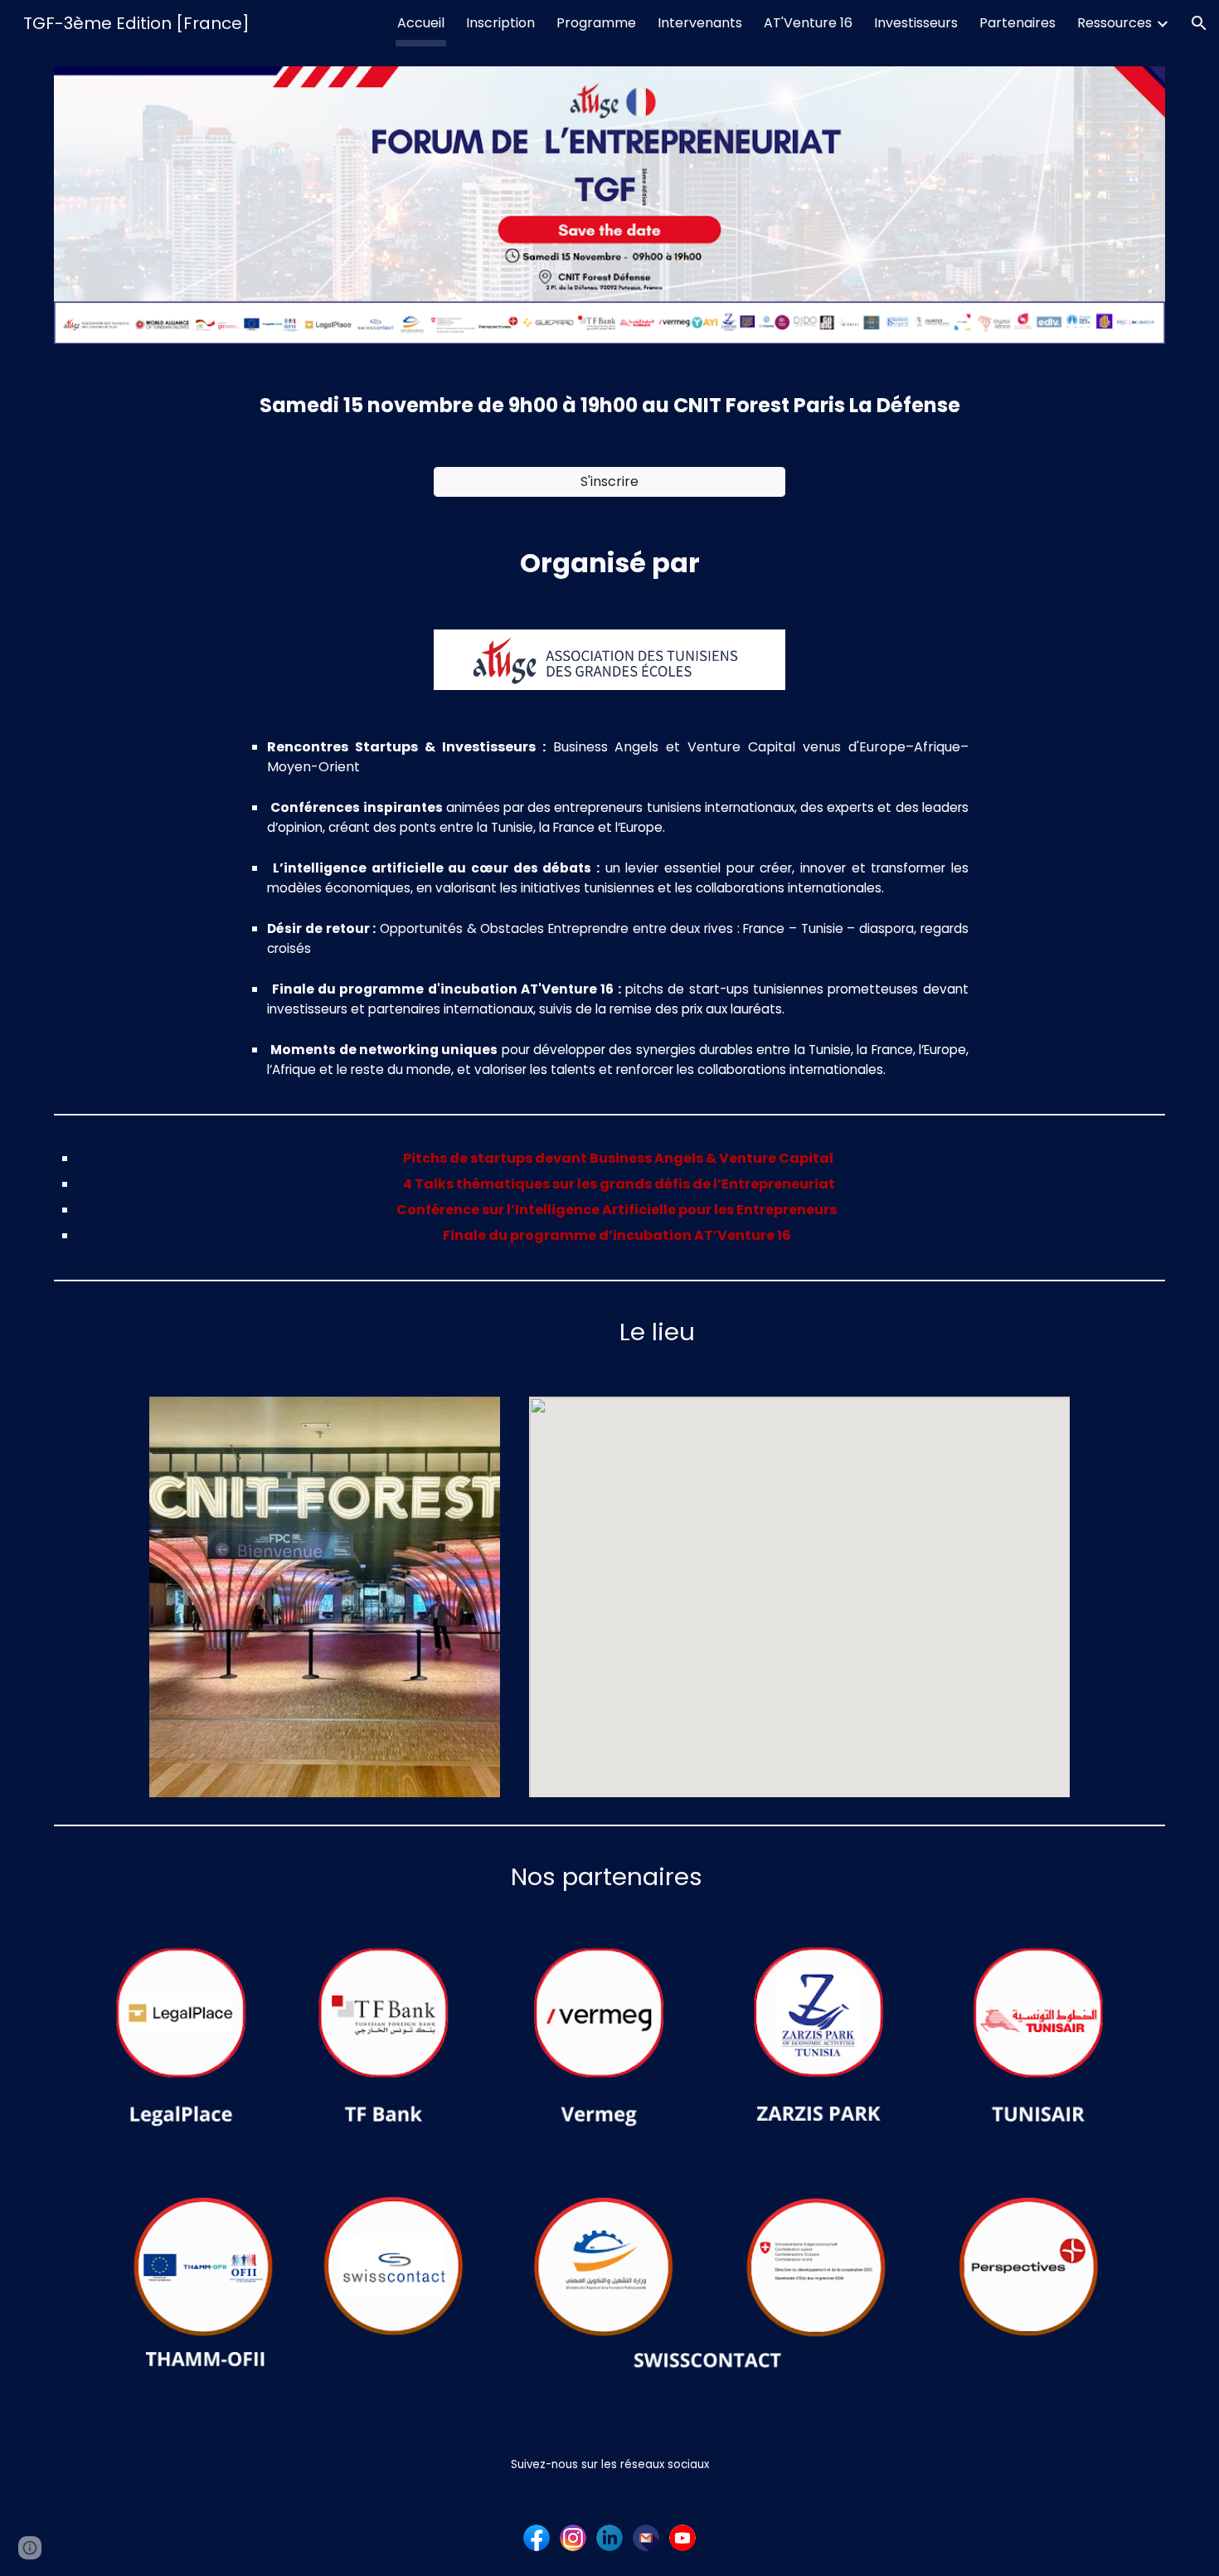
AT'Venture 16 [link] (808, 23)
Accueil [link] (421, 23)
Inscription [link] (500, 23)
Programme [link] (596, 23)
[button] (1199, 23)
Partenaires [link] (1017, 23)
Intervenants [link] (700, 23)
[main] (609, 406)
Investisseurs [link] (916, 23)
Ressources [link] (1115, 23)
